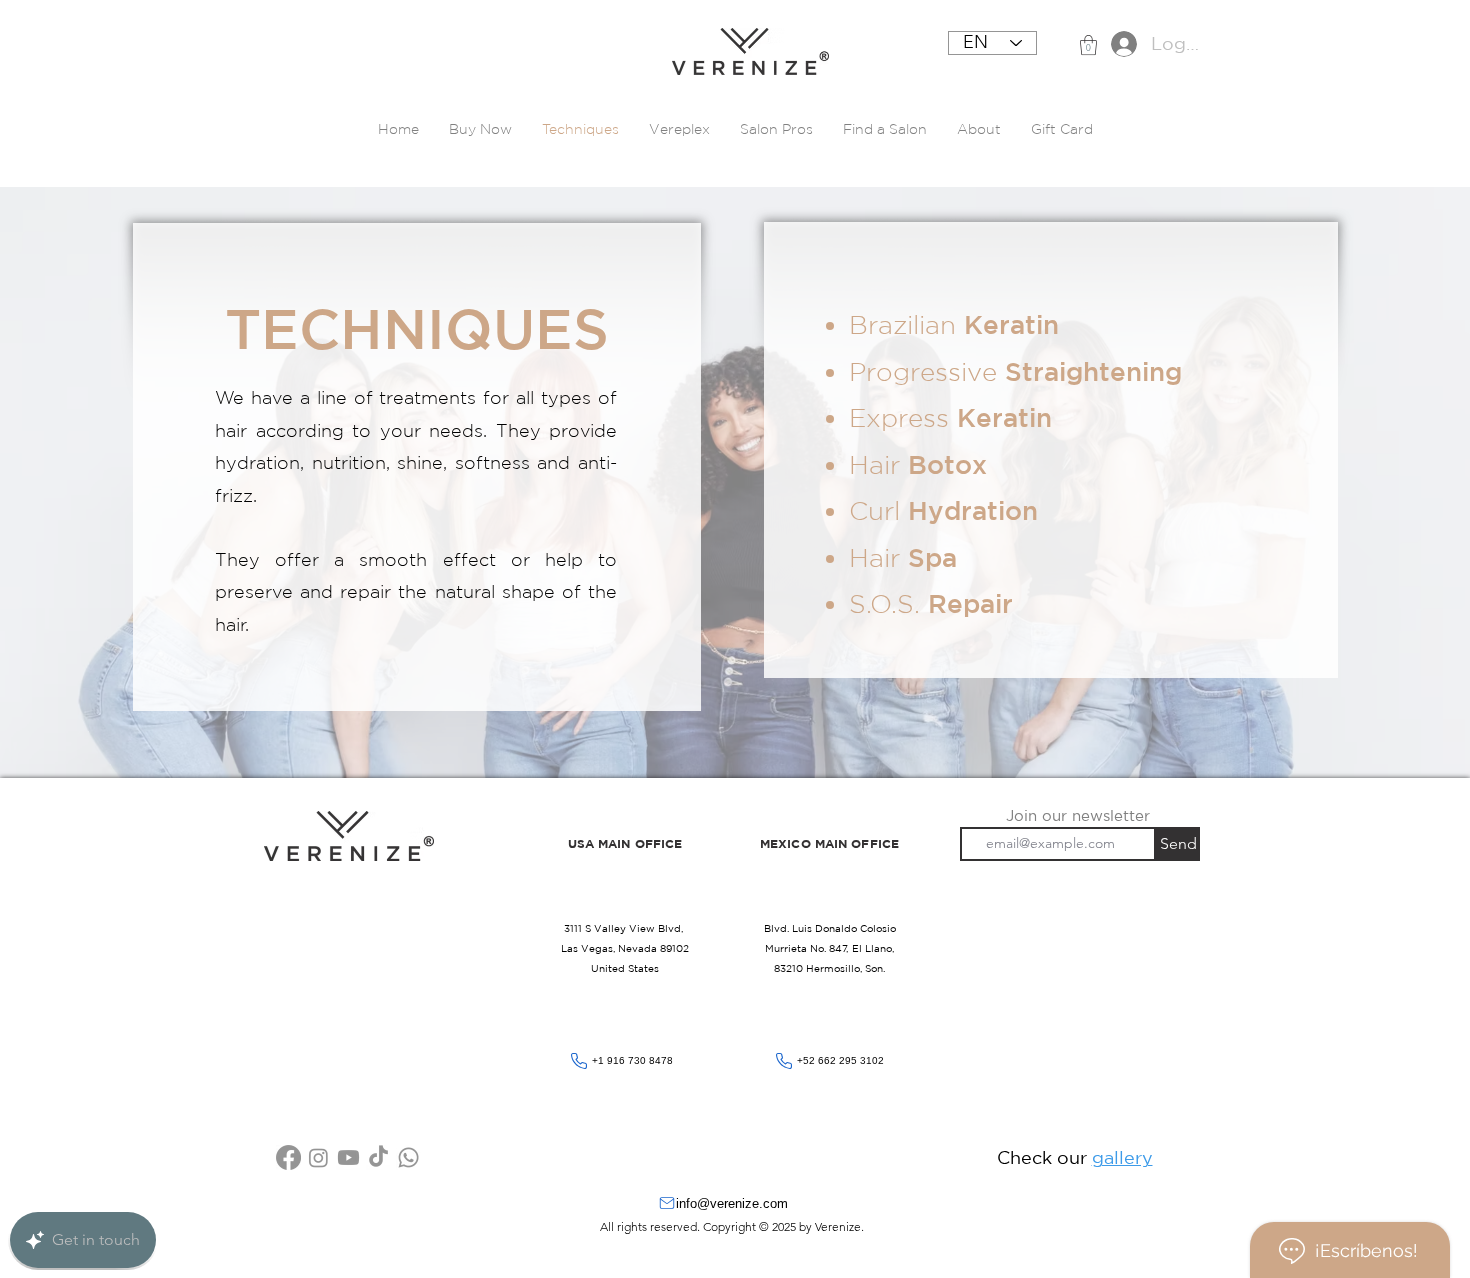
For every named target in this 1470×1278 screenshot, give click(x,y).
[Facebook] (288, 1157)
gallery (1122, 1157)
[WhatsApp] (408, 1157)
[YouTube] (348, 1157)
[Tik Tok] (378, 1157)
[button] (1088, 45)
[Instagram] (318, 1157)
